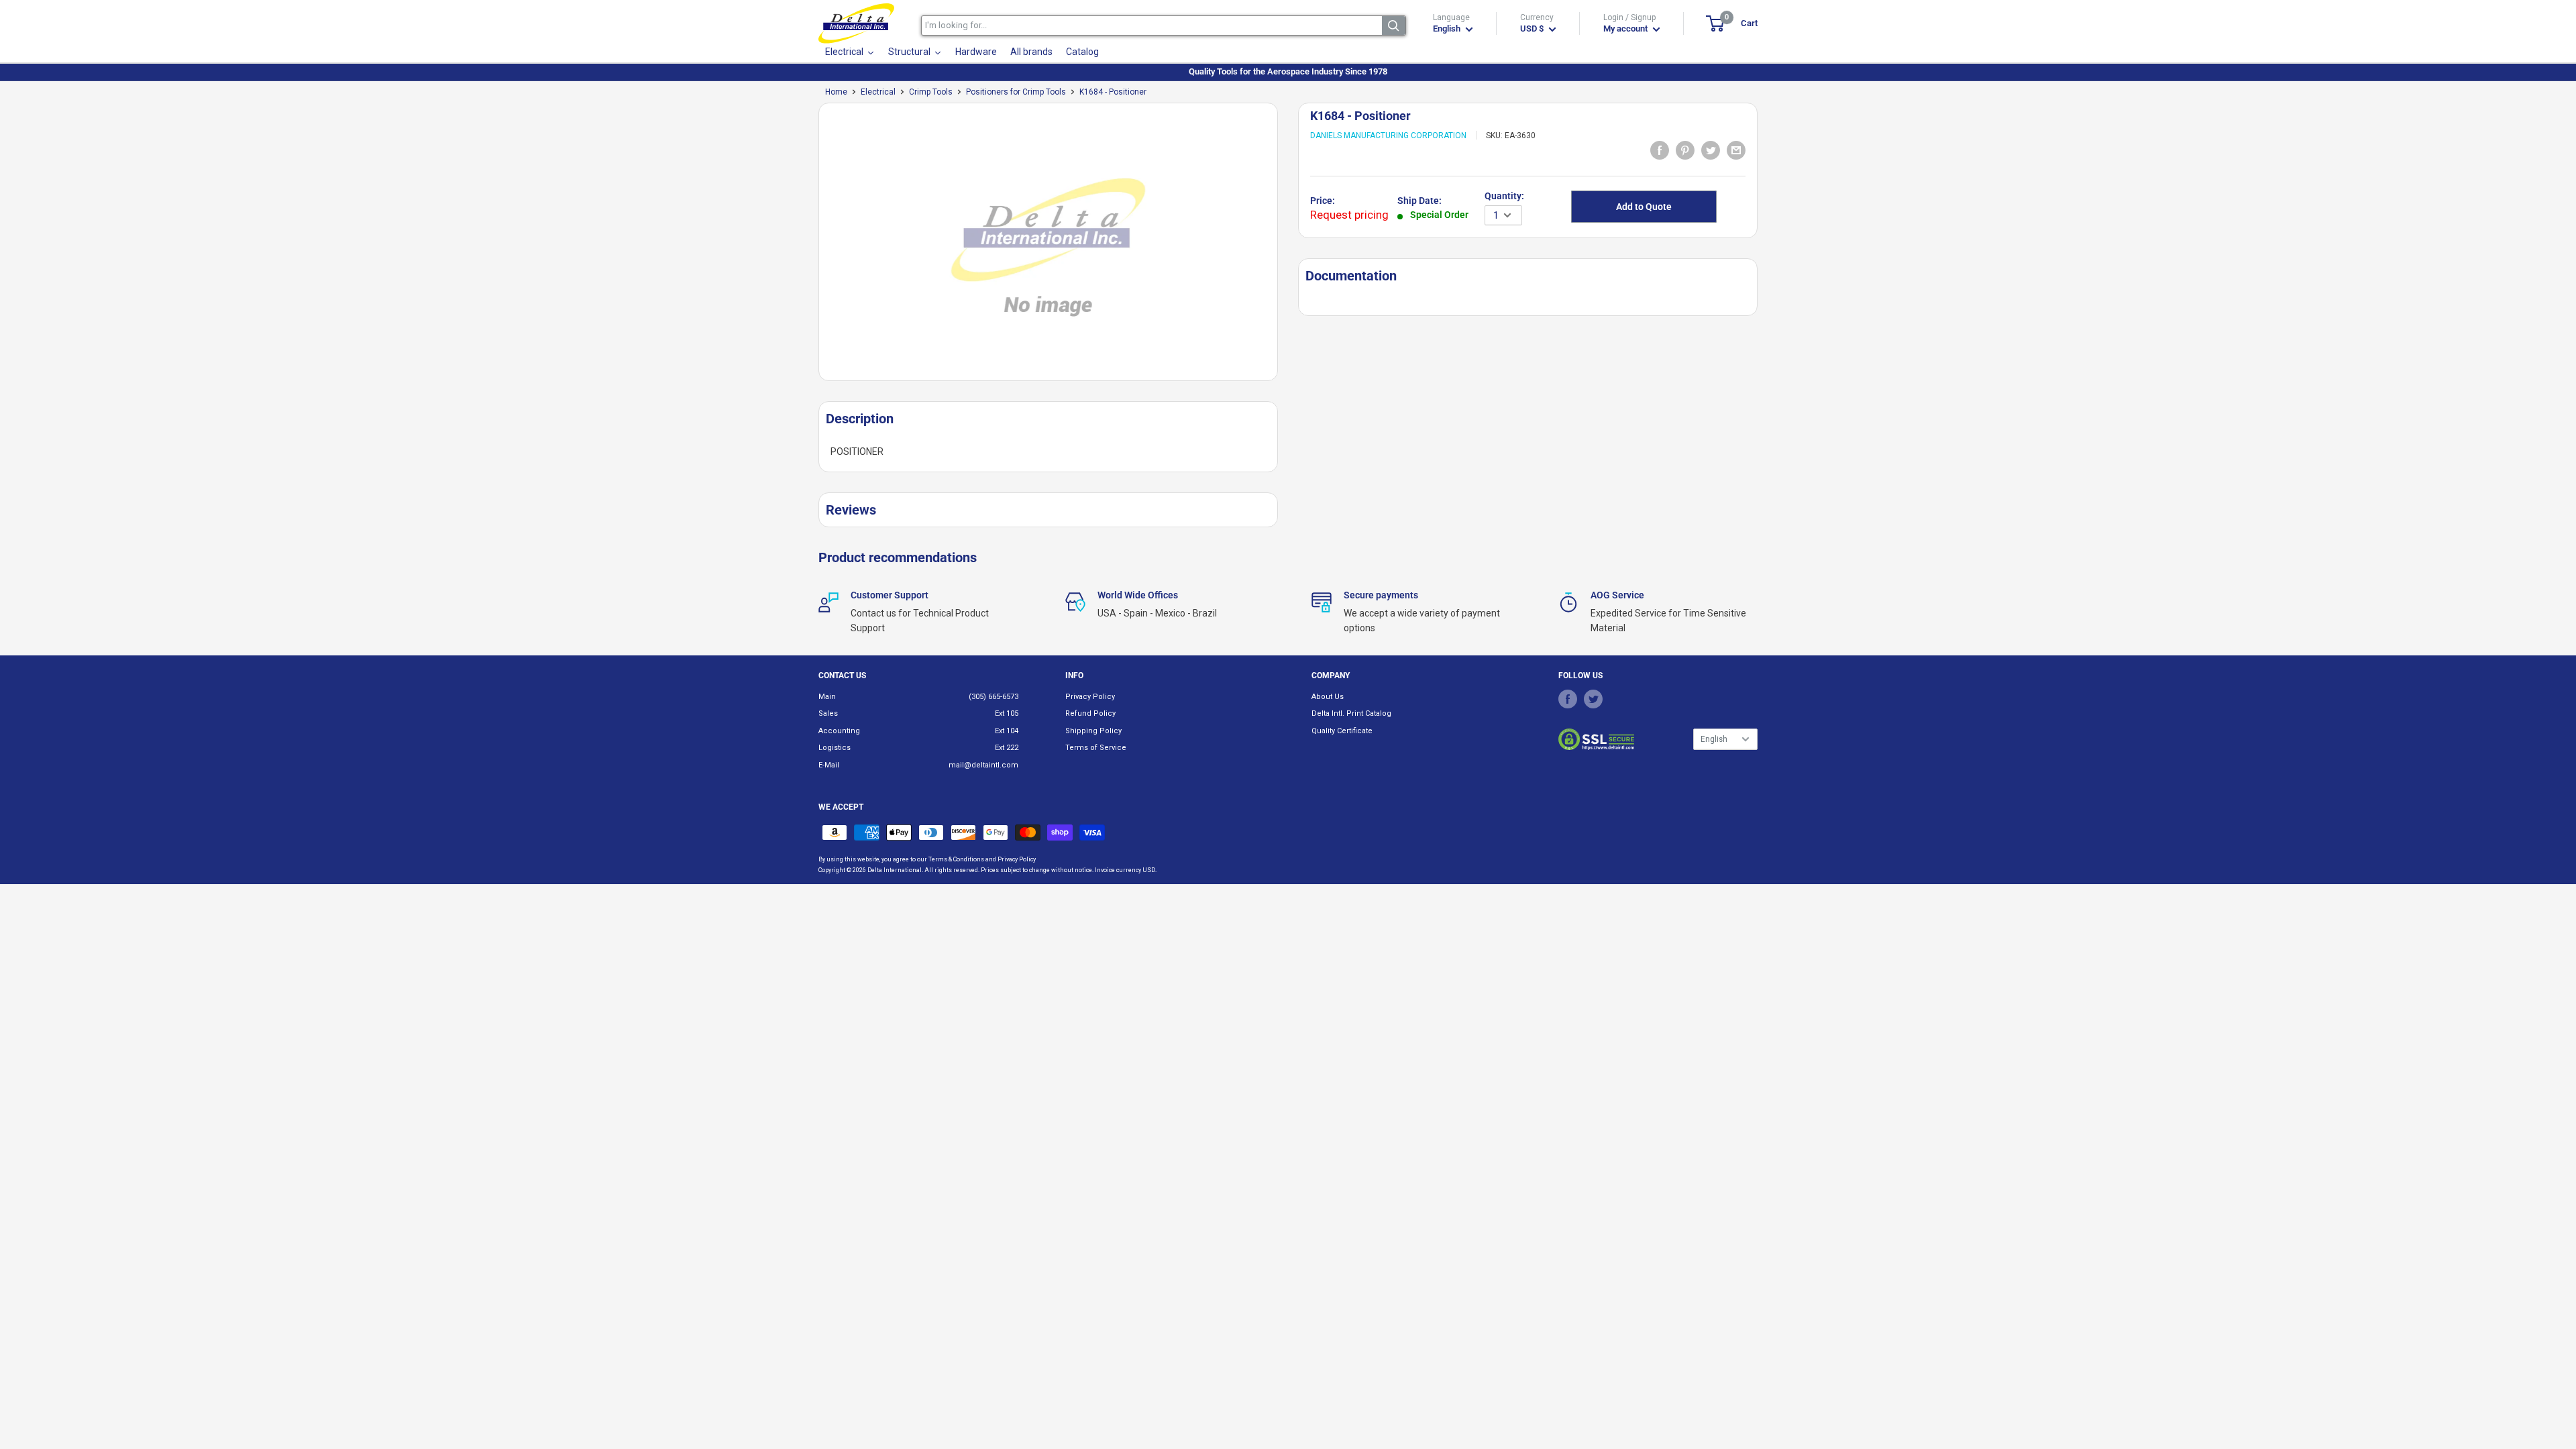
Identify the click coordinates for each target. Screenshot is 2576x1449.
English (1714, 739)
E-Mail (829, 765)
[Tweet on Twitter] (1711, 150)
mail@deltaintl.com (983, 765)
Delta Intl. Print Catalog (1351, 713)
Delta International (895, 870)
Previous (812, 247)
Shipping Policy (1093, 731)
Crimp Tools (931, 92)
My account (1626, 29)
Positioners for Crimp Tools (1016, 92)
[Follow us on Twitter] (1593, 699)
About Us (1328, 697)
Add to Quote (1644, 207)
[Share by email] (1736, 150)
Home (836, 92)
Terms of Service (1096, 748)
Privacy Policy (1090, 697)
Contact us (842, 676)
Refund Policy (1090, 713)
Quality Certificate (1342, 731)
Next (1285, 247)
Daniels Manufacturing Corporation (1388, 136)
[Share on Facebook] (1660, 150)
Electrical (878, 92)
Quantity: (1504, 196)
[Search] (1394, 25)
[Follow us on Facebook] (1568, 699)
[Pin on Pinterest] (1685, 150)
